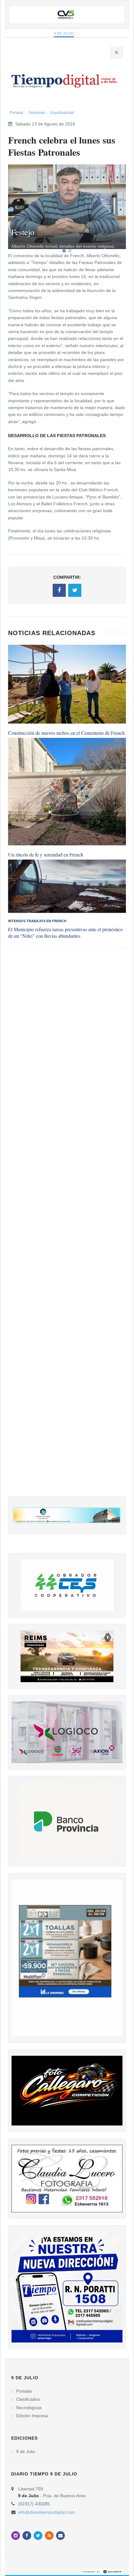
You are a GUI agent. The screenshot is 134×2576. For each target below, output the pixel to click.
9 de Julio (64, 33)
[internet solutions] (102, 2571)
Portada (16, 113)
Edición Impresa (32, 2416)
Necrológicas (29, 2408)
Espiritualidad (62, 113)
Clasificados (28, 2399)
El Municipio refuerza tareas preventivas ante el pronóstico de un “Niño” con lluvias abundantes (65, 932)
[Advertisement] (67, 1228)
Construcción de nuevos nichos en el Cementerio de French (66, 733)
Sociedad (37, 113)
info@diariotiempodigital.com (47, 2512)
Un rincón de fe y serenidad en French (46, 854)
